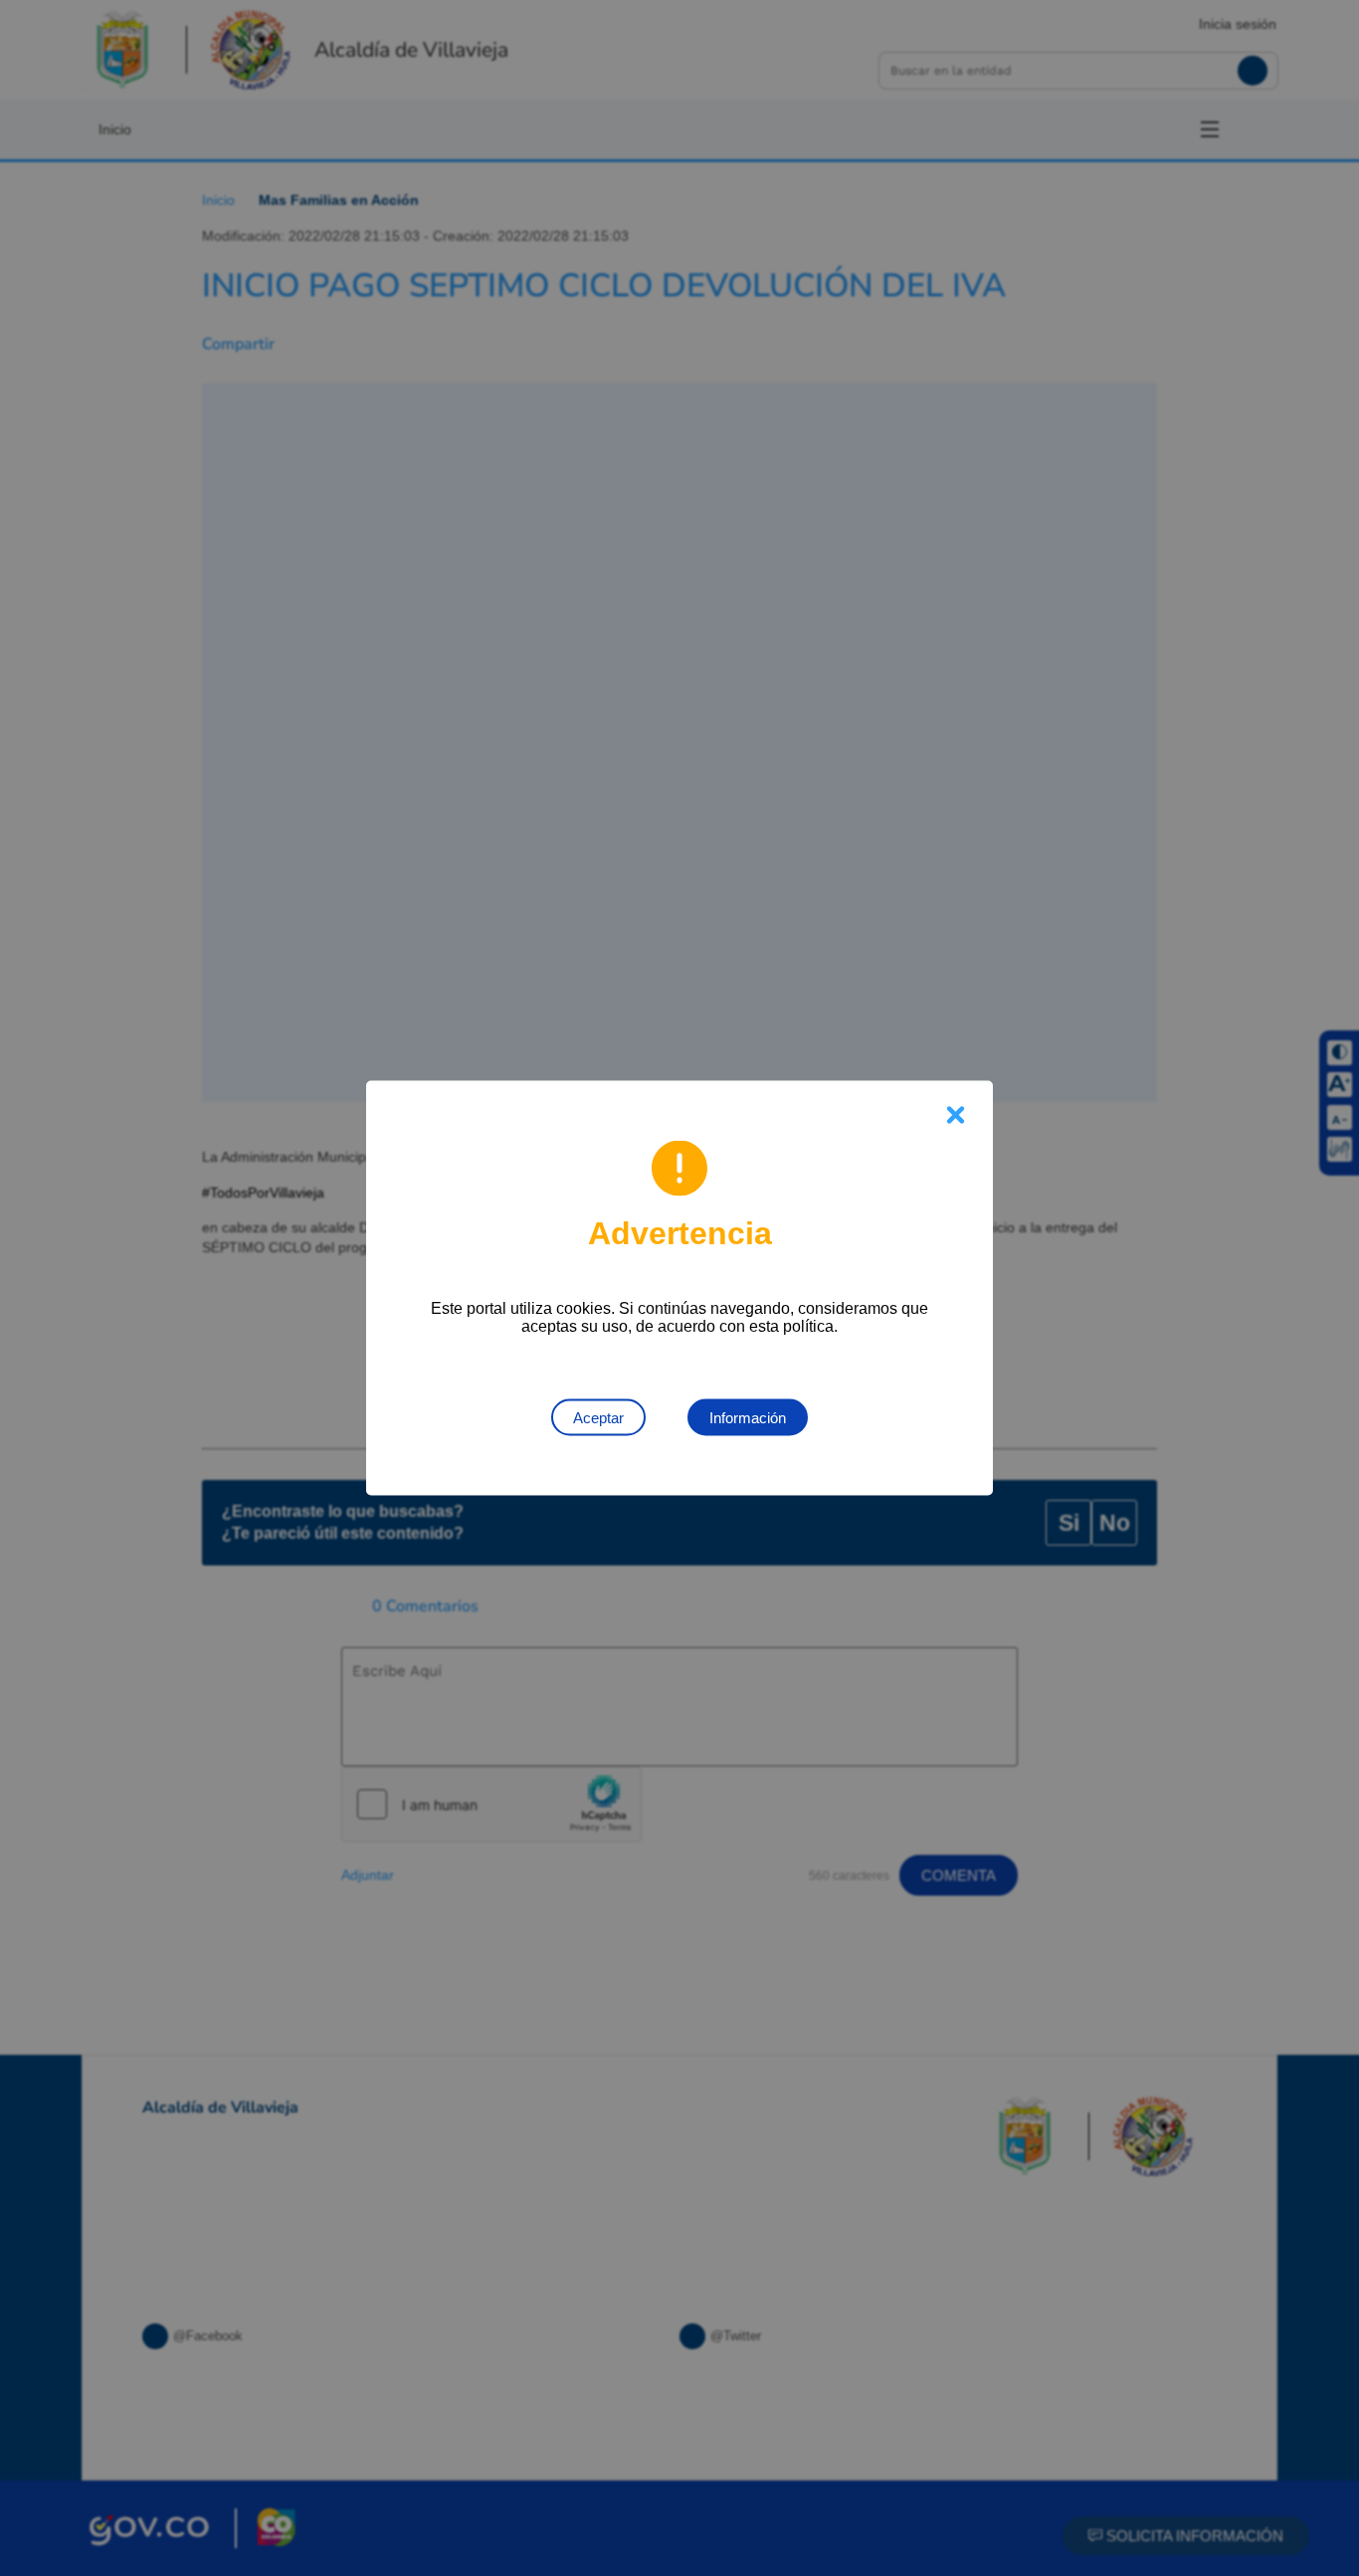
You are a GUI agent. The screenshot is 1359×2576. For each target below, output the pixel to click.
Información (748, 1418)
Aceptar (598, 1418)
